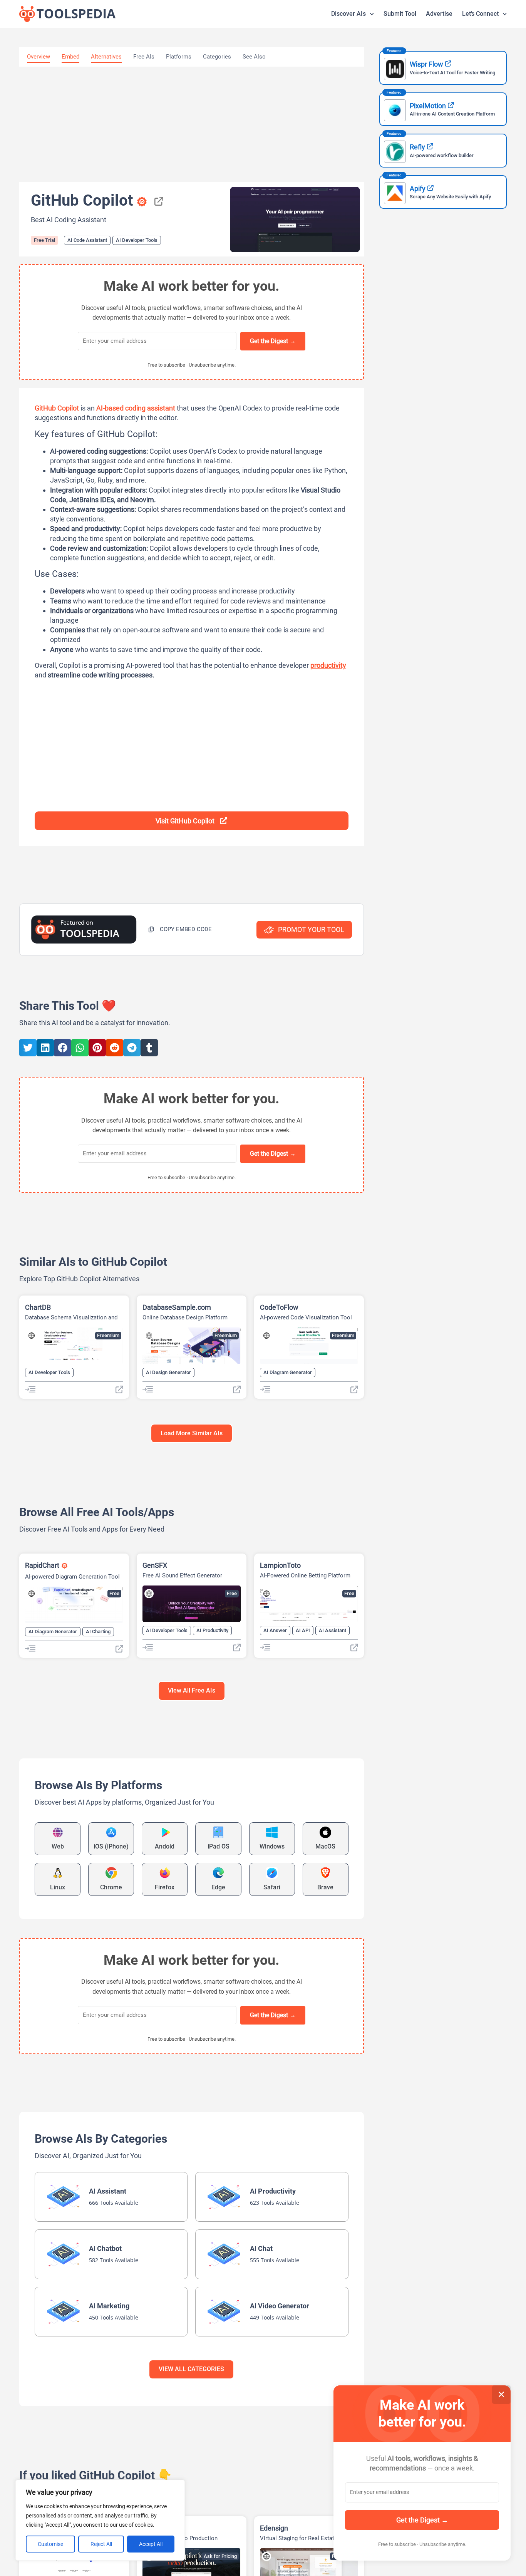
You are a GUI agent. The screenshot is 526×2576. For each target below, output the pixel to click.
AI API (303, 1630)
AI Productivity (212, 1630)
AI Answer (275, 1630)
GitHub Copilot (57, 408)
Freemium (108, 1335)
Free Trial (44, 240)
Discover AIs (348, 14)
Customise (50, 2544)
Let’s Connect (480, 14)
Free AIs (144, 57)
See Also (254, 57)
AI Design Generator (168, 1372)
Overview (39, 57)
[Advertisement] (192, 124)
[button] (180, 929)
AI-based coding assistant (136, 408)
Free (114, 1593)
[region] (100, 2520)
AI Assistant (333, 1630)
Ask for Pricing (220, 2556)
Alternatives (106, 57)
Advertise (439, 14)
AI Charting (98, 1632)
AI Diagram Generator (288, 1372)
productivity (328, 665)
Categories (217, 57)
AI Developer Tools (137, 240)
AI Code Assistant (87, 240)
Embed (70, 57)
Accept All (151, 2544)
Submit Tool (400, 14)
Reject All (101, 2544)
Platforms (179, 57)
